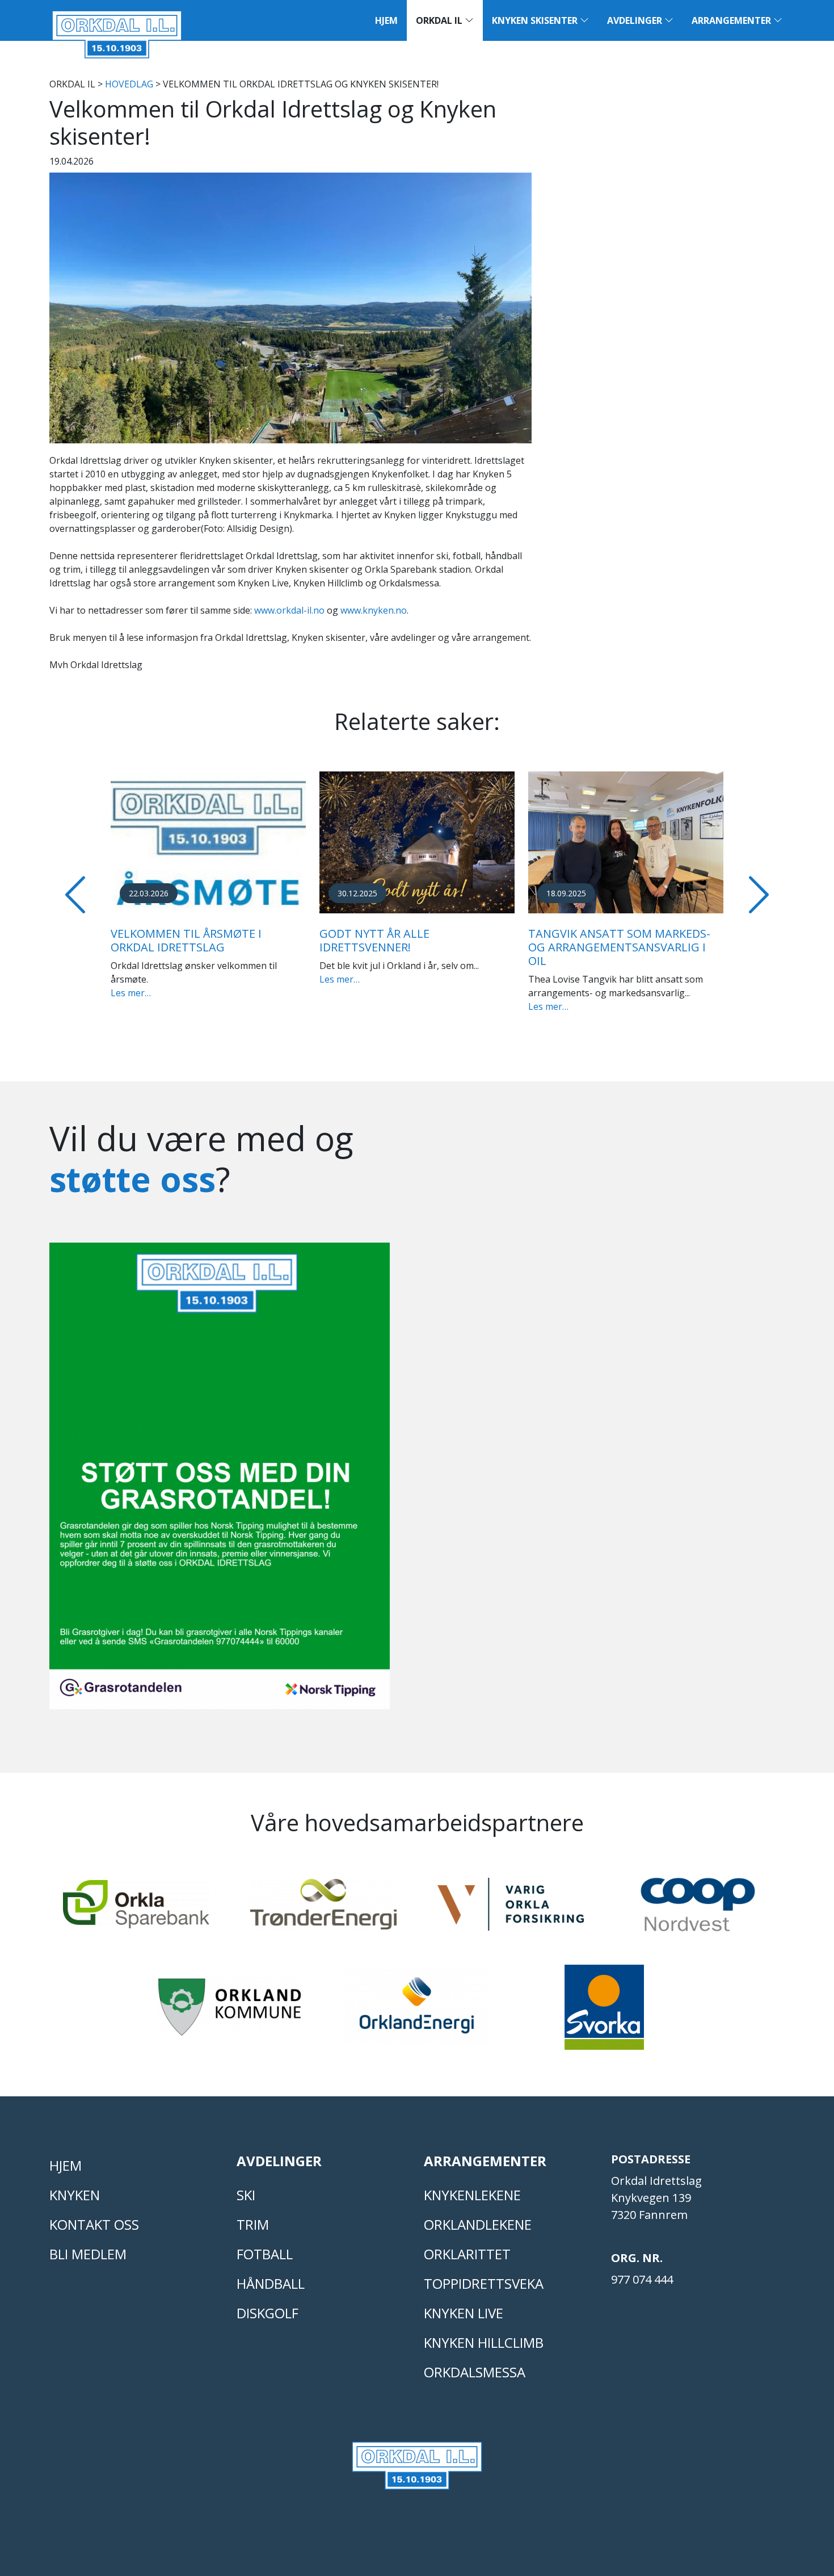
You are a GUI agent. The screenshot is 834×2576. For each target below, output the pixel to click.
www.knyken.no (374, 610)
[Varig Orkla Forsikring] (511, 1909)
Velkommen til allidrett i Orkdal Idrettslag (704, 940)
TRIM (253, 2224)
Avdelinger (636, 20)
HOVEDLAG (129, 84)
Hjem (386, 20)
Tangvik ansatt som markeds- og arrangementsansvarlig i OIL (521, 947)
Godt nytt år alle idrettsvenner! (276, 940)
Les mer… (241, 979)
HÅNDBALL (271, 2283)
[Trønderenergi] (323, 1909)
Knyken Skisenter (536, 20)
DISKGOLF (268, 2313)
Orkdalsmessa (475, 2372)
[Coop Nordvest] (698, 1910)
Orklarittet (467, 2254)
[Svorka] (604, 2012)
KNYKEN (75, 2195)
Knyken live (464, 2313)
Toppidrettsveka (484, 2283)
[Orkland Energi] (417, 2012)
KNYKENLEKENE (472, 2195)
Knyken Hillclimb (484, 2342)
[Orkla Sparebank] (136, 1909)
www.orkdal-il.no (289, 610)
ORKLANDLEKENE (478, 2224)
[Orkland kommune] (230, 2012)
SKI (246, 2195)
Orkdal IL (440, 20)
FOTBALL (265, 2254)
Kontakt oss (94, 2224)
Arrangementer (732, 20)
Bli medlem (88, 2254)
